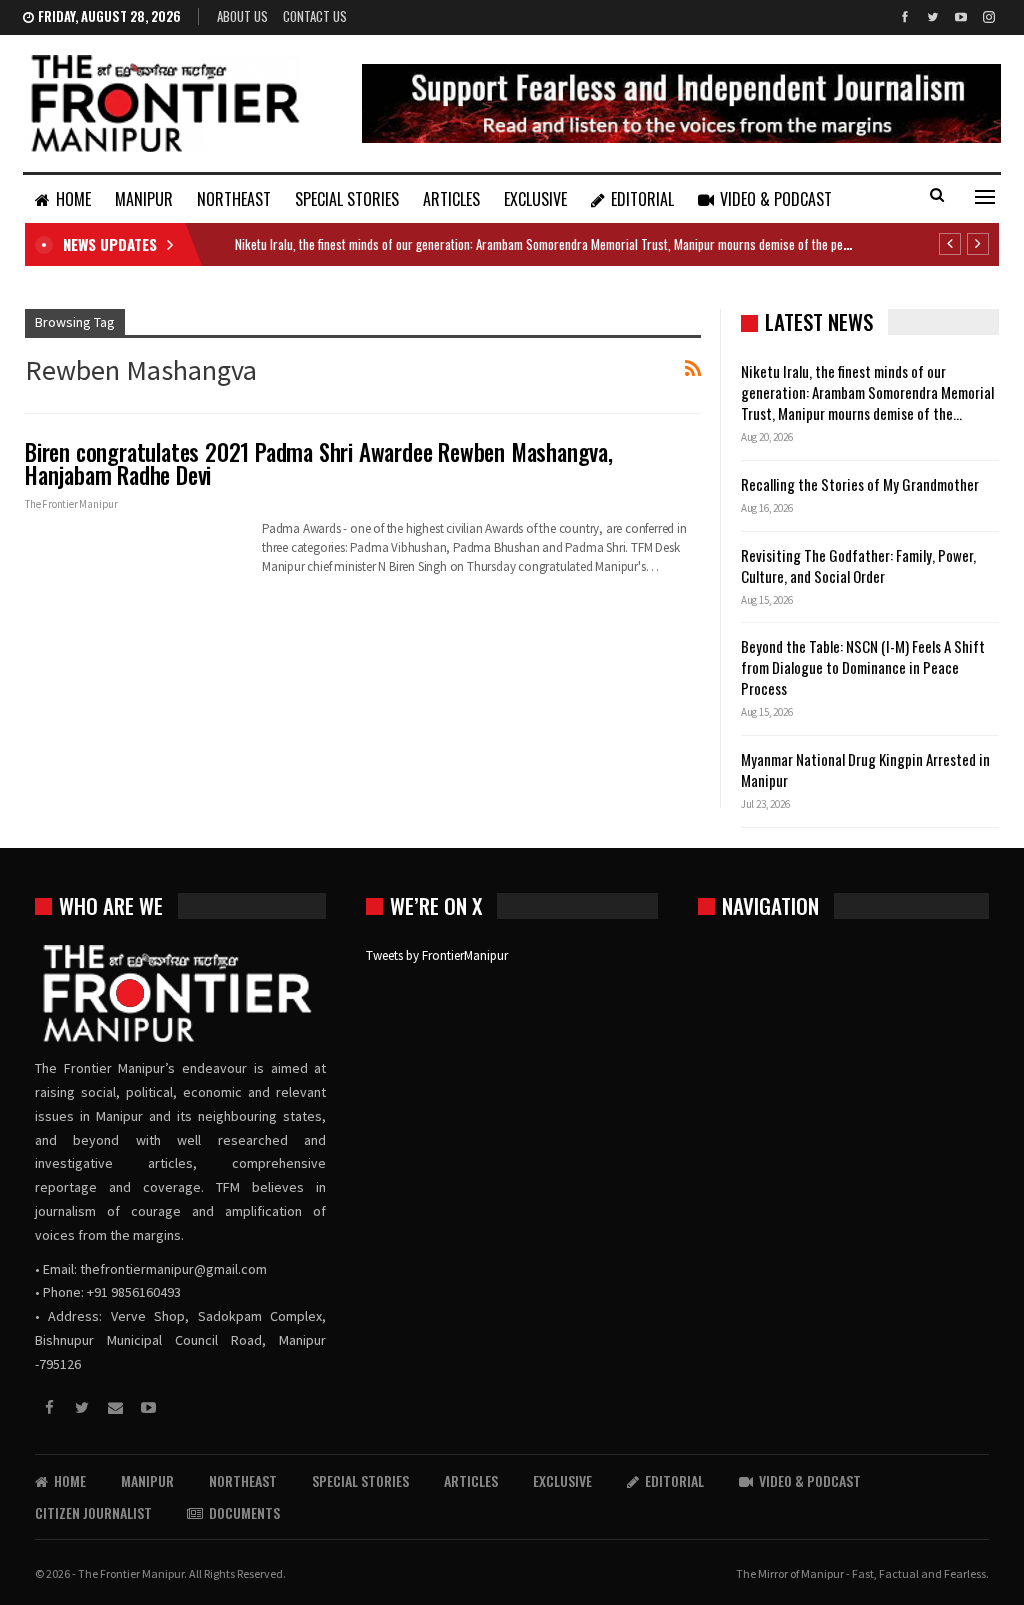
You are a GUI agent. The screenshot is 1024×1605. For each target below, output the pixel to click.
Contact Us (315, 16)
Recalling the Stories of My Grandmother (861, 484)
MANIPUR (144, 199)
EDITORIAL (642, 199)
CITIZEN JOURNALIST (93, 1512)
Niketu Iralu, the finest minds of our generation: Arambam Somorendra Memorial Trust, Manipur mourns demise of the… (867, 392)
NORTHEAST (234, 199)
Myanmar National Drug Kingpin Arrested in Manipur (865, 769)
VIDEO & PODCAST (776, 199)
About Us (242, 16)
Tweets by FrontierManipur (437, 955)
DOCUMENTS (244, 1512)
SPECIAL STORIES (347, 199)
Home (73, 199)
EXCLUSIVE (535, 199)
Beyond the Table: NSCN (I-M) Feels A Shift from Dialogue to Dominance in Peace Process (863, 667)
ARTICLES (451, 199)
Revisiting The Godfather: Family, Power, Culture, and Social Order (858, 565)
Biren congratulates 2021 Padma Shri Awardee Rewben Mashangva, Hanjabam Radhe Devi (319, 463)
